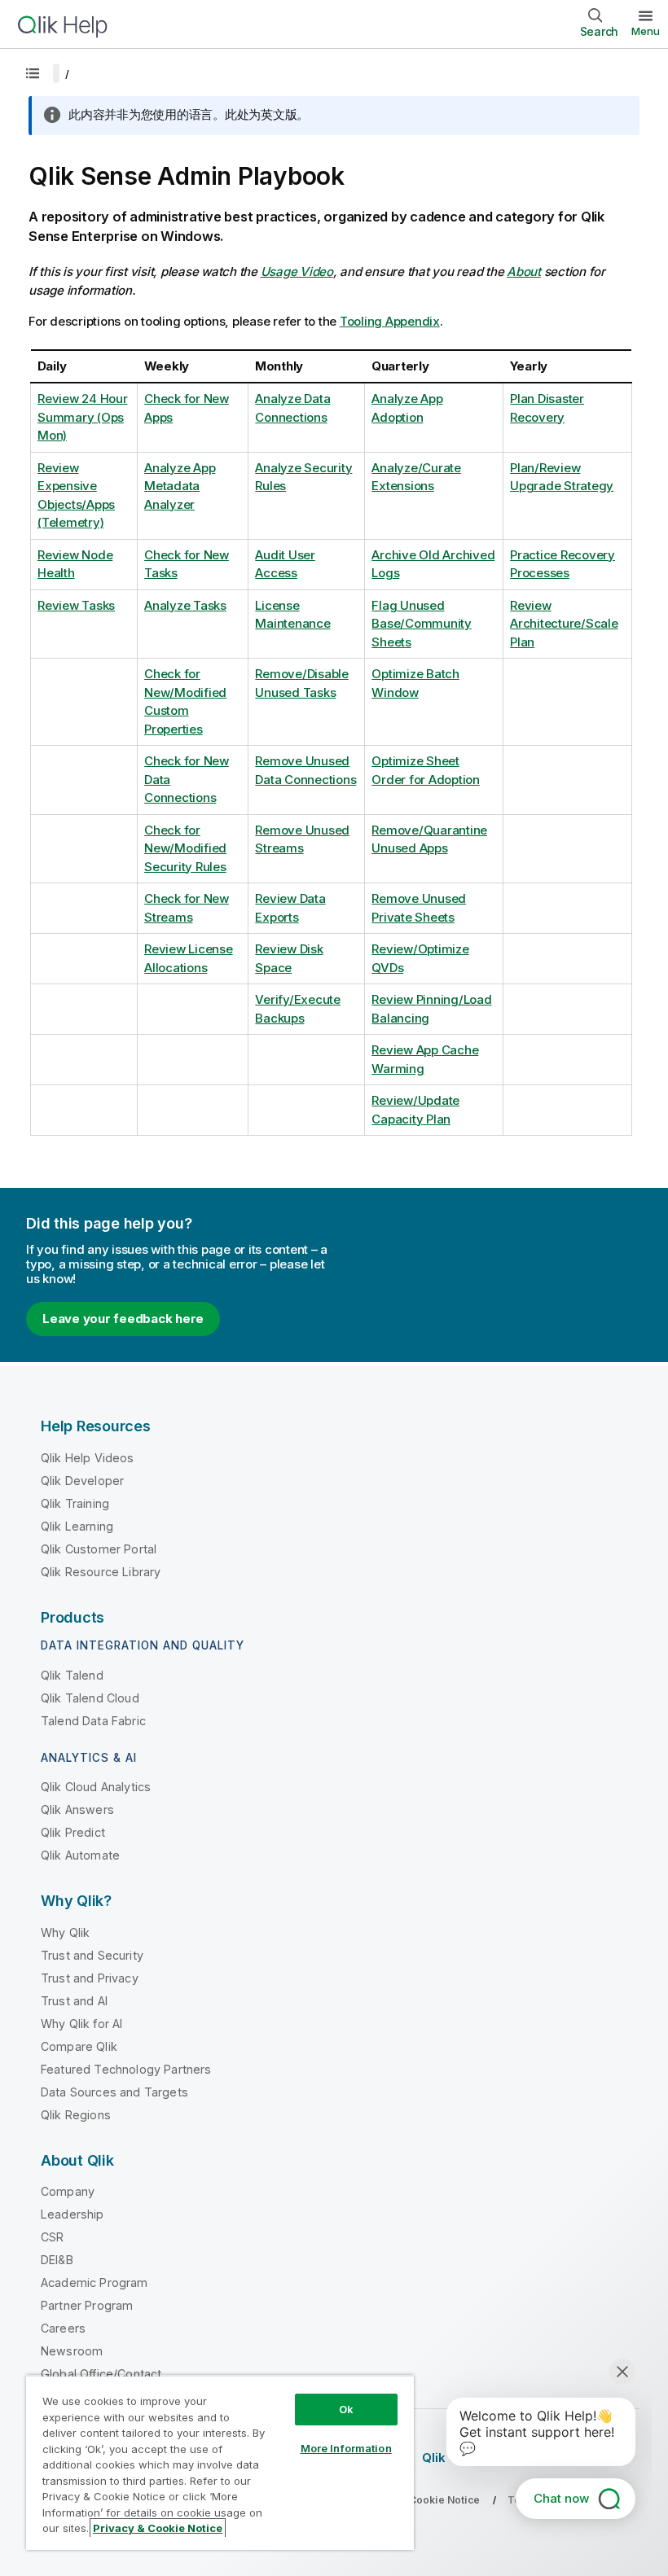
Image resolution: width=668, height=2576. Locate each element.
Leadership (73, 2214)
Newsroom (72, 2351)
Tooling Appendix (390, 321)
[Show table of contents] (33, 73)
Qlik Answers (77, 1809)
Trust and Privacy (90, 1978)
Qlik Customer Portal (99, 1549)
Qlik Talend (72, 1675)
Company (68, 2191)
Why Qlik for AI (81, 2024)
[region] (220, 2462)
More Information (346, 2448)
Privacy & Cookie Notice (158, 2528)
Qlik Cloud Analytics (96, 1787)
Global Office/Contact (101, 2374)
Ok (346, 2409)
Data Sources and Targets (114, 2092)
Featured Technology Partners (126, 2069)
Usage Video (297, 272)
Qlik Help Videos (88, 1458)
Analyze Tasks (185, 605)
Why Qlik (65, 1932)
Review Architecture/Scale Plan (564, 624)
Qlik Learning (77, 1526)
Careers (63, 2328)
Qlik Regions (76, 2115)
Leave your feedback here (123, 1319)
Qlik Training (75, 1503)
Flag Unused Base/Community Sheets (422, 624)
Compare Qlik (79, 2046)
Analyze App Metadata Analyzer (180, 486)
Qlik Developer (82, 1481)
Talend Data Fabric (93, 1721)
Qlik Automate (80, 1855)
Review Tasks (76, 605)
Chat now (561, 2498)
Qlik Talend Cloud (90, 1698)
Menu (646, 31)
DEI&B (57, 2260)
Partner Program (87, 2305)
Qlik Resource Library (101, 1572)
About (524, 272)
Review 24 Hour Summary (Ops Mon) (83, 417)
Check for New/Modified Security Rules (185, 848)
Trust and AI (74, 2001)
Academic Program (94, 2282)
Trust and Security (92, 1955)
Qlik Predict (73, 1832)
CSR (52, 2237)
